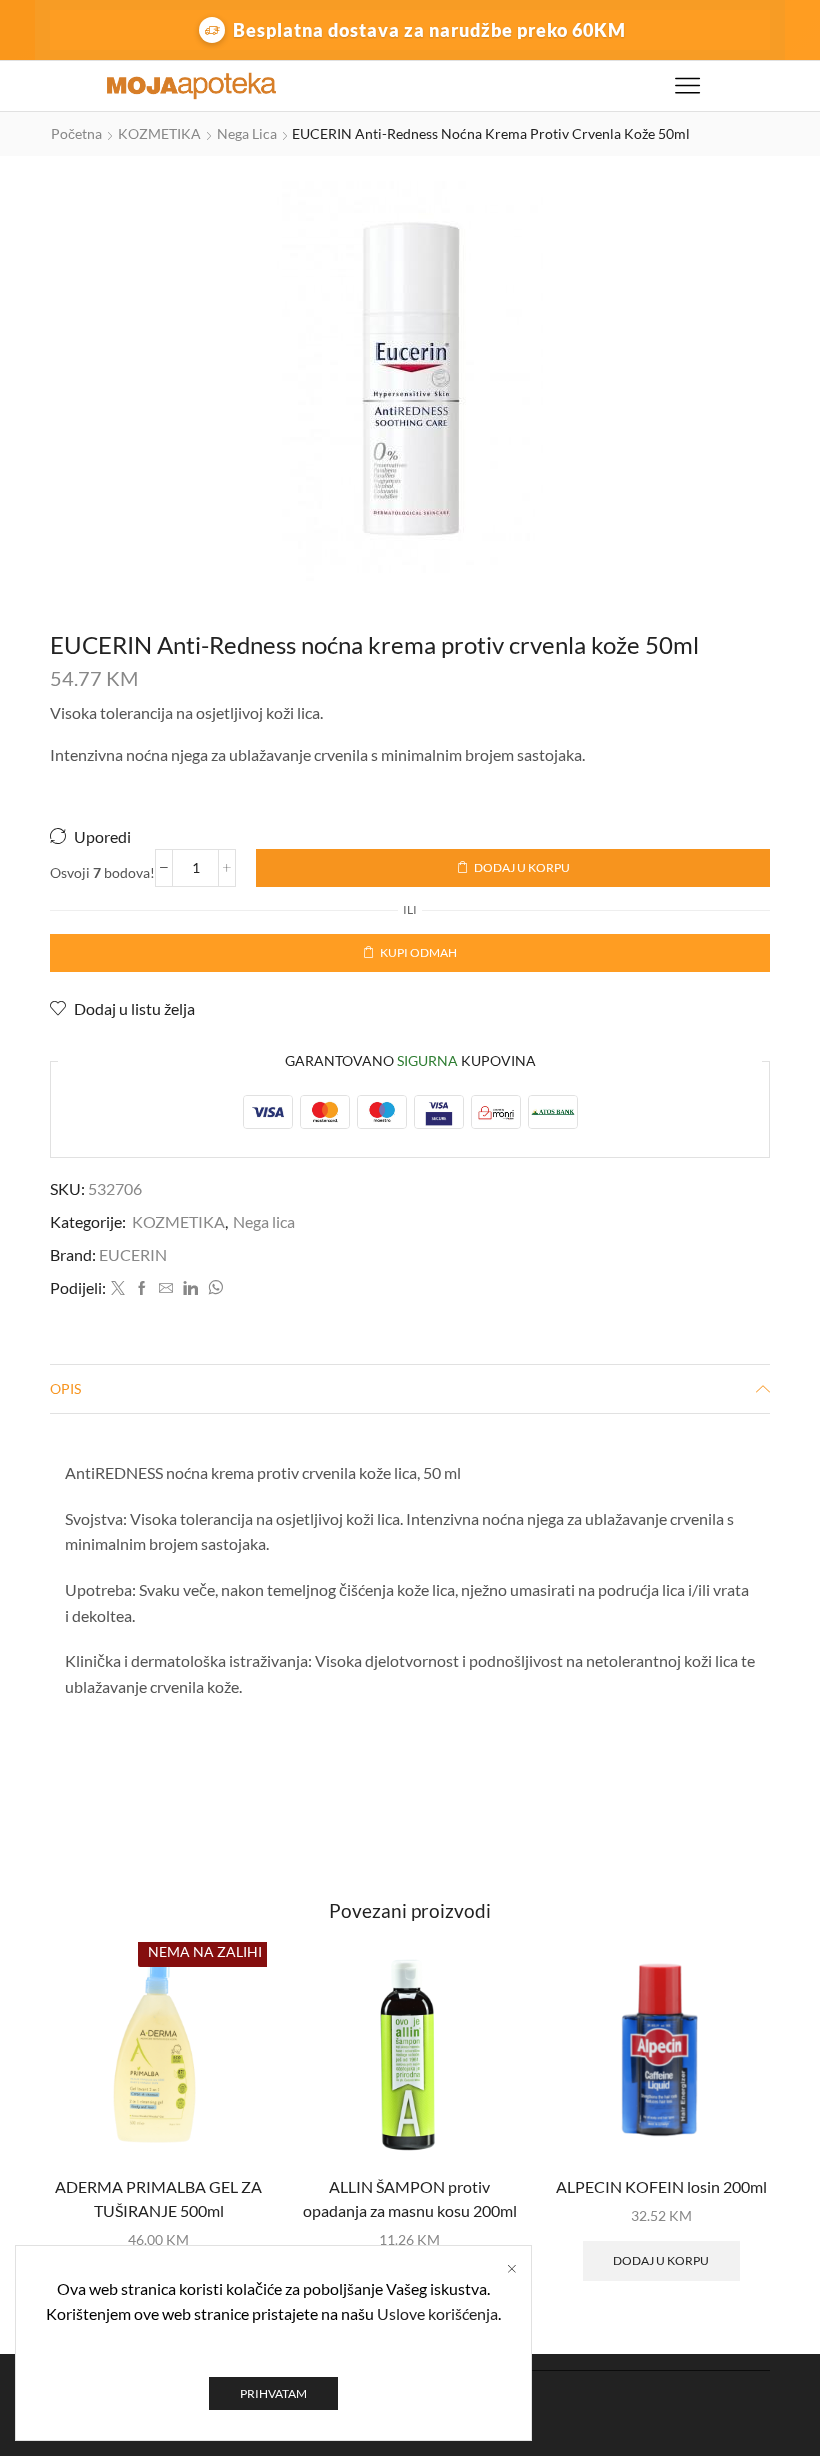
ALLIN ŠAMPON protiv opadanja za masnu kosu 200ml (410, 2198)
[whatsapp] (213, 1288)
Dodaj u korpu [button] (661, 2260)
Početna (76, 133)
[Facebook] (142, 1288)
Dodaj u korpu (522, 867)
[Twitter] (118, 1288)
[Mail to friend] (166, 1288)
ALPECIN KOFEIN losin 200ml (661, 2186)
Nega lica (247, 133)
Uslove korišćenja (437, 2313)
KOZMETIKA (159, 133)
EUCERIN (133, 1254)
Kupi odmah (418, 952)
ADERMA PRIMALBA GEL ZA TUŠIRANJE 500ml (158, 2198)
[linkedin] (190, 1288)
